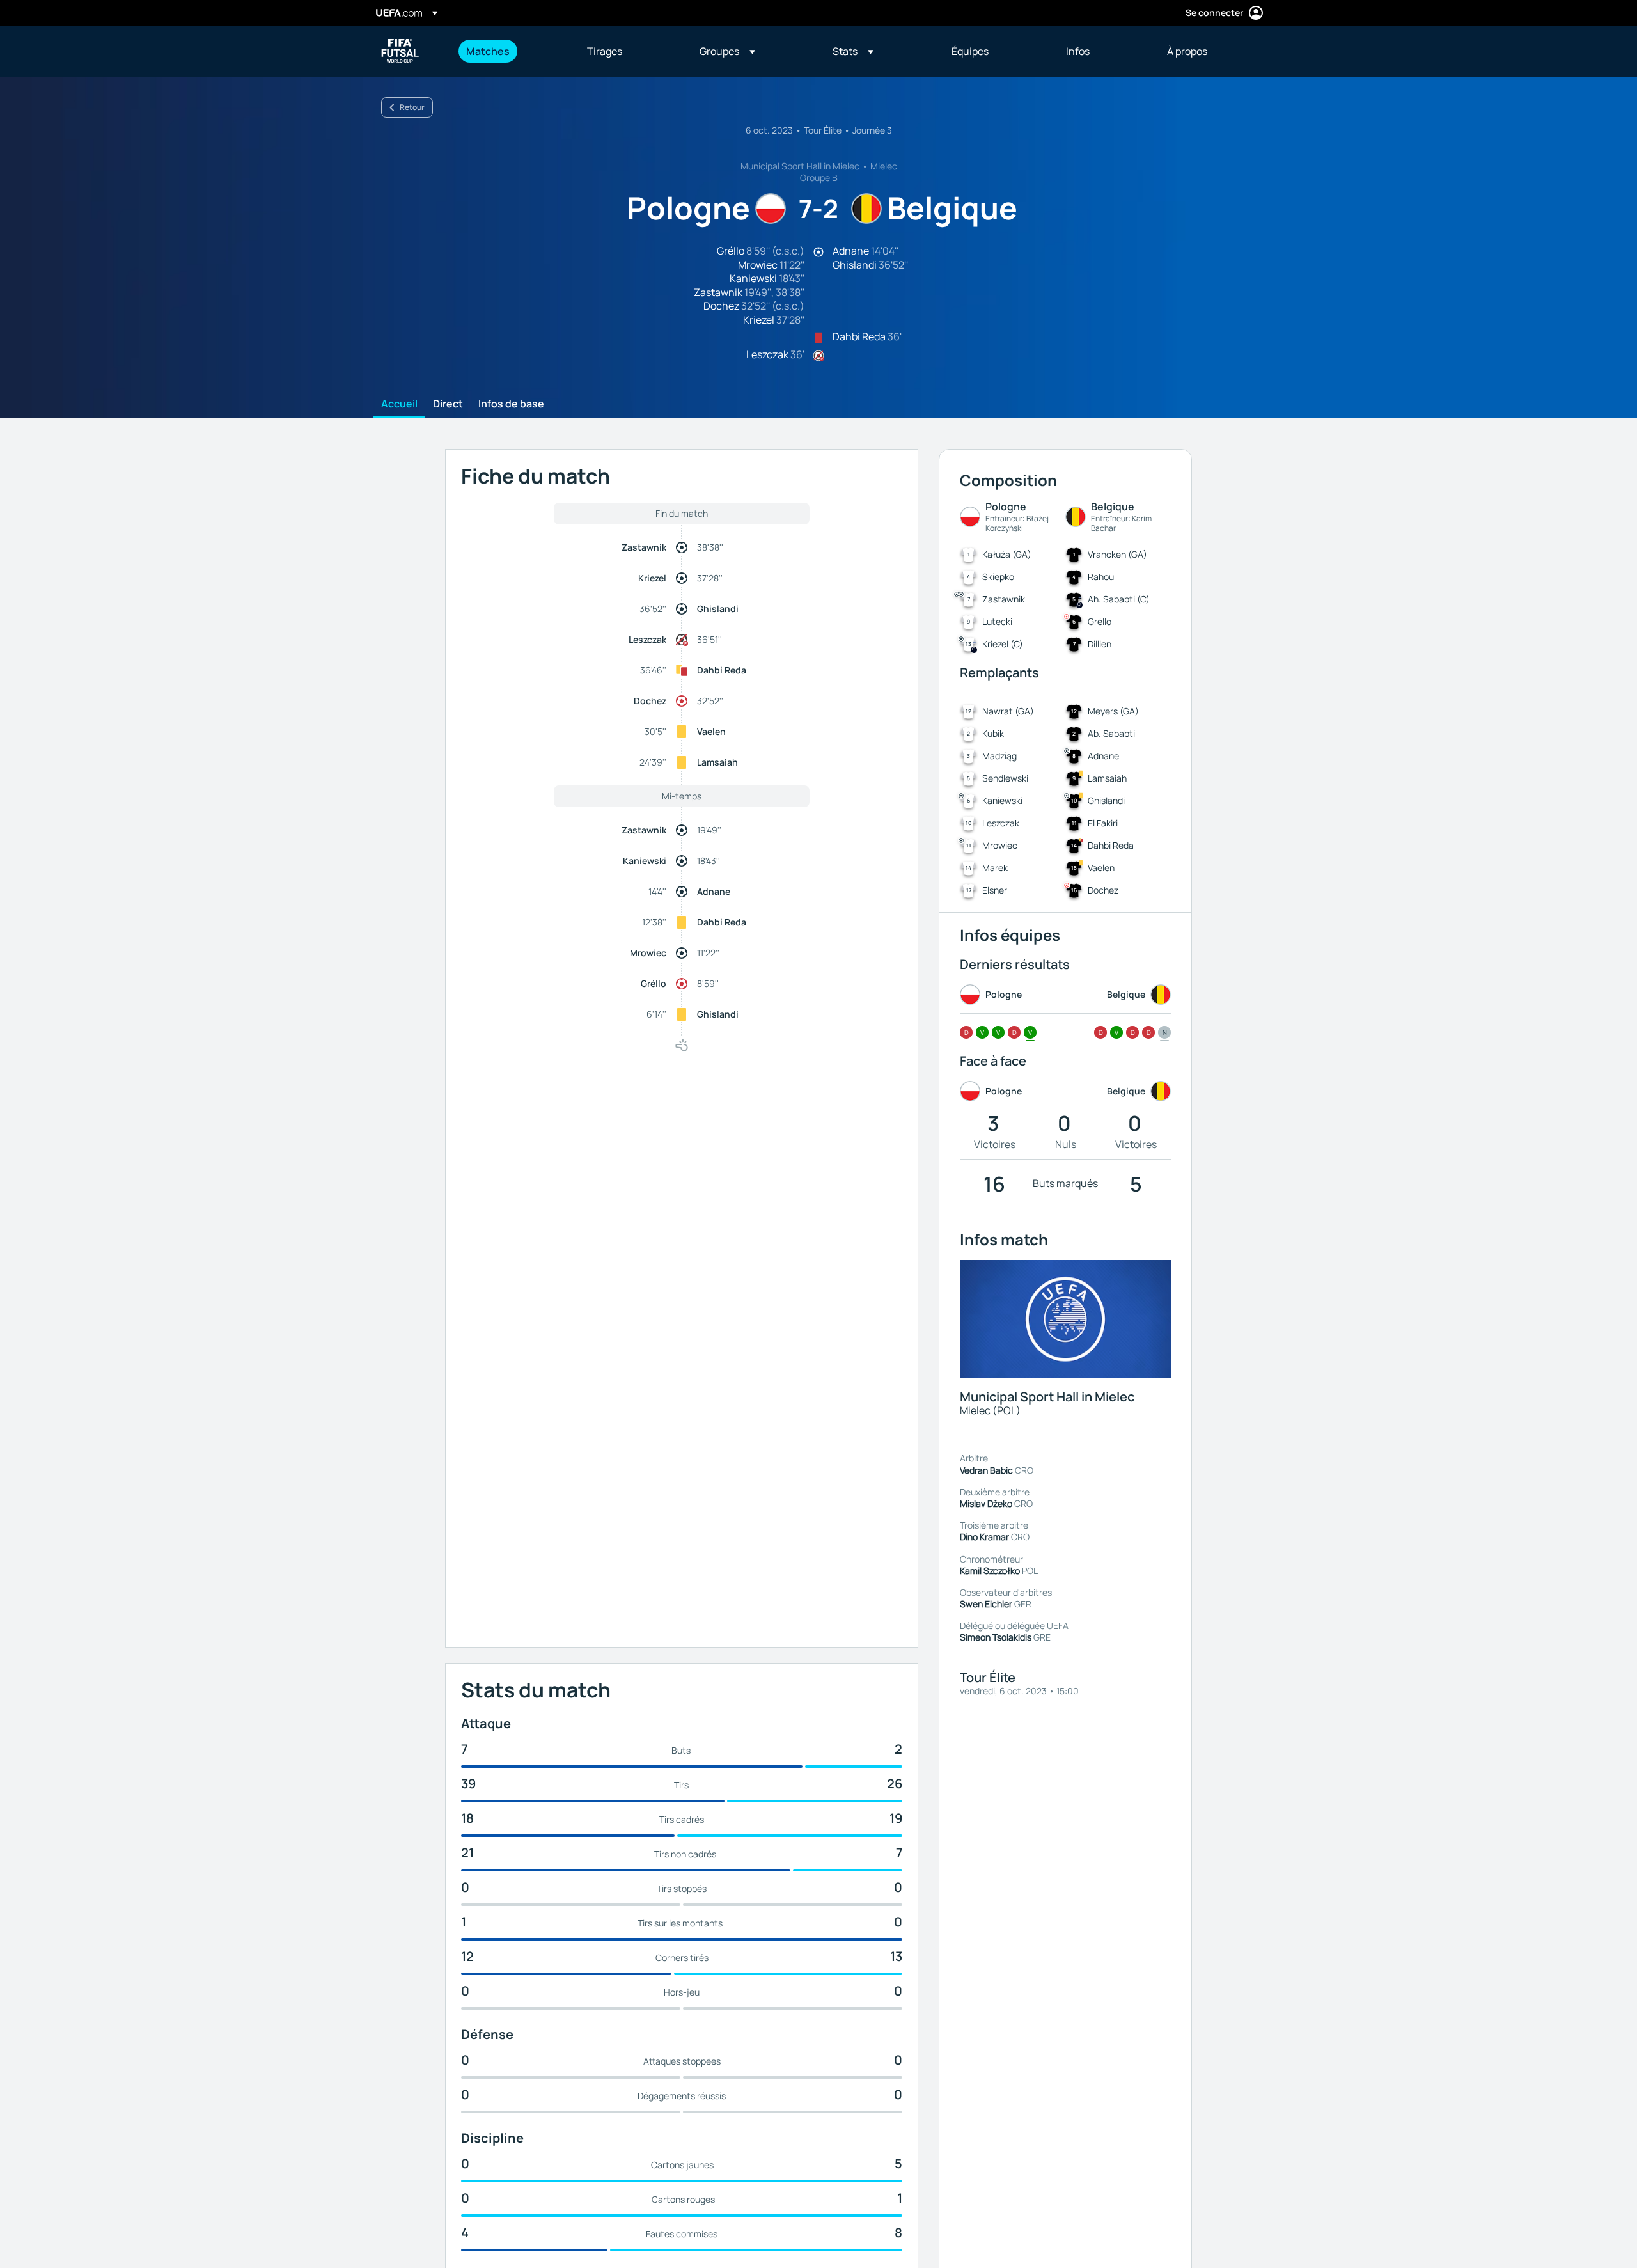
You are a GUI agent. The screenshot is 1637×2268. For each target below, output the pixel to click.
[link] (488, 51)
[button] (727, 51)
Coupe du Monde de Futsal (400, 51)
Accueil (399, 404)
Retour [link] (412, 107)
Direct (448, 404)
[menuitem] (511, 51)
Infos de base (511, 404)
